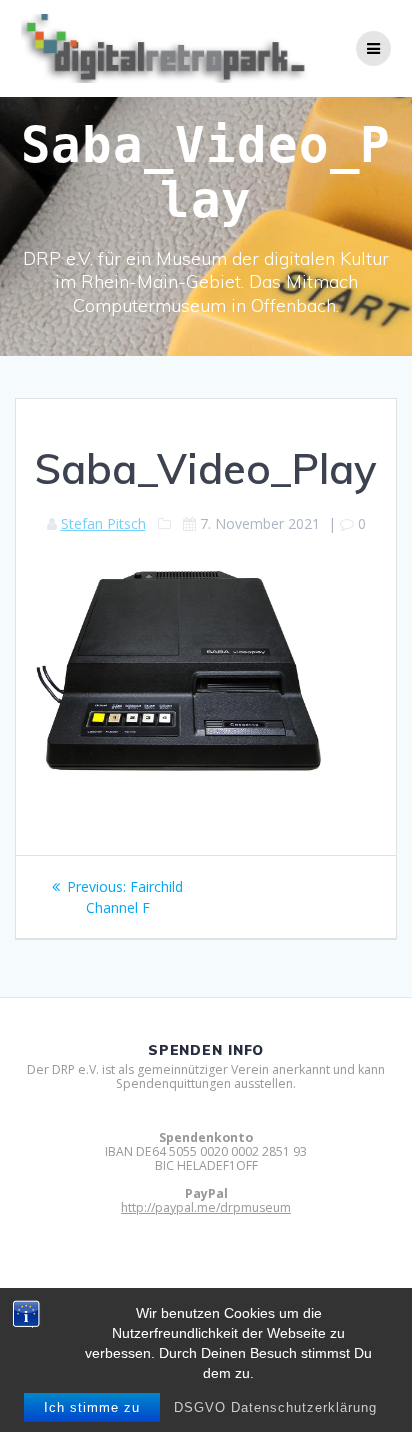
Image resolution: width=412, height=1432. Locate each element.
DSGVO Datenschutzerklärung (275, 1407)
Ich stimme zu (92, 1407)
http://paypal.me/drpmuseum (206, 1207)
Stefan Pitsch (103, 523)
